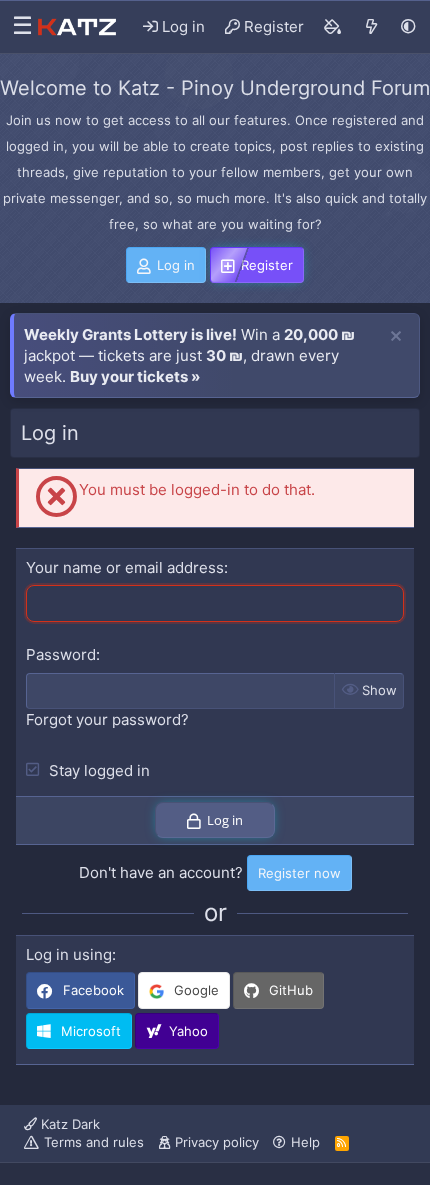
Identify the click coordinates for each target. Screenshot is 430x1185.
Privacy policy (217, 1142)
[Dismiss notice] (396, 337)
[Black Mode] (408, 26)
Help (305, 1142)
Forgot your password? (107, 719)
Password (61, 654)
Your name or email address (125, 567)
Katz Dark (68, 1124)
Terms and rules (94, 1142)
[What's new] (371, 27)
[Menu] (17, 27)
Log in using (69, 954)
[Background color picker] (333, 27)
